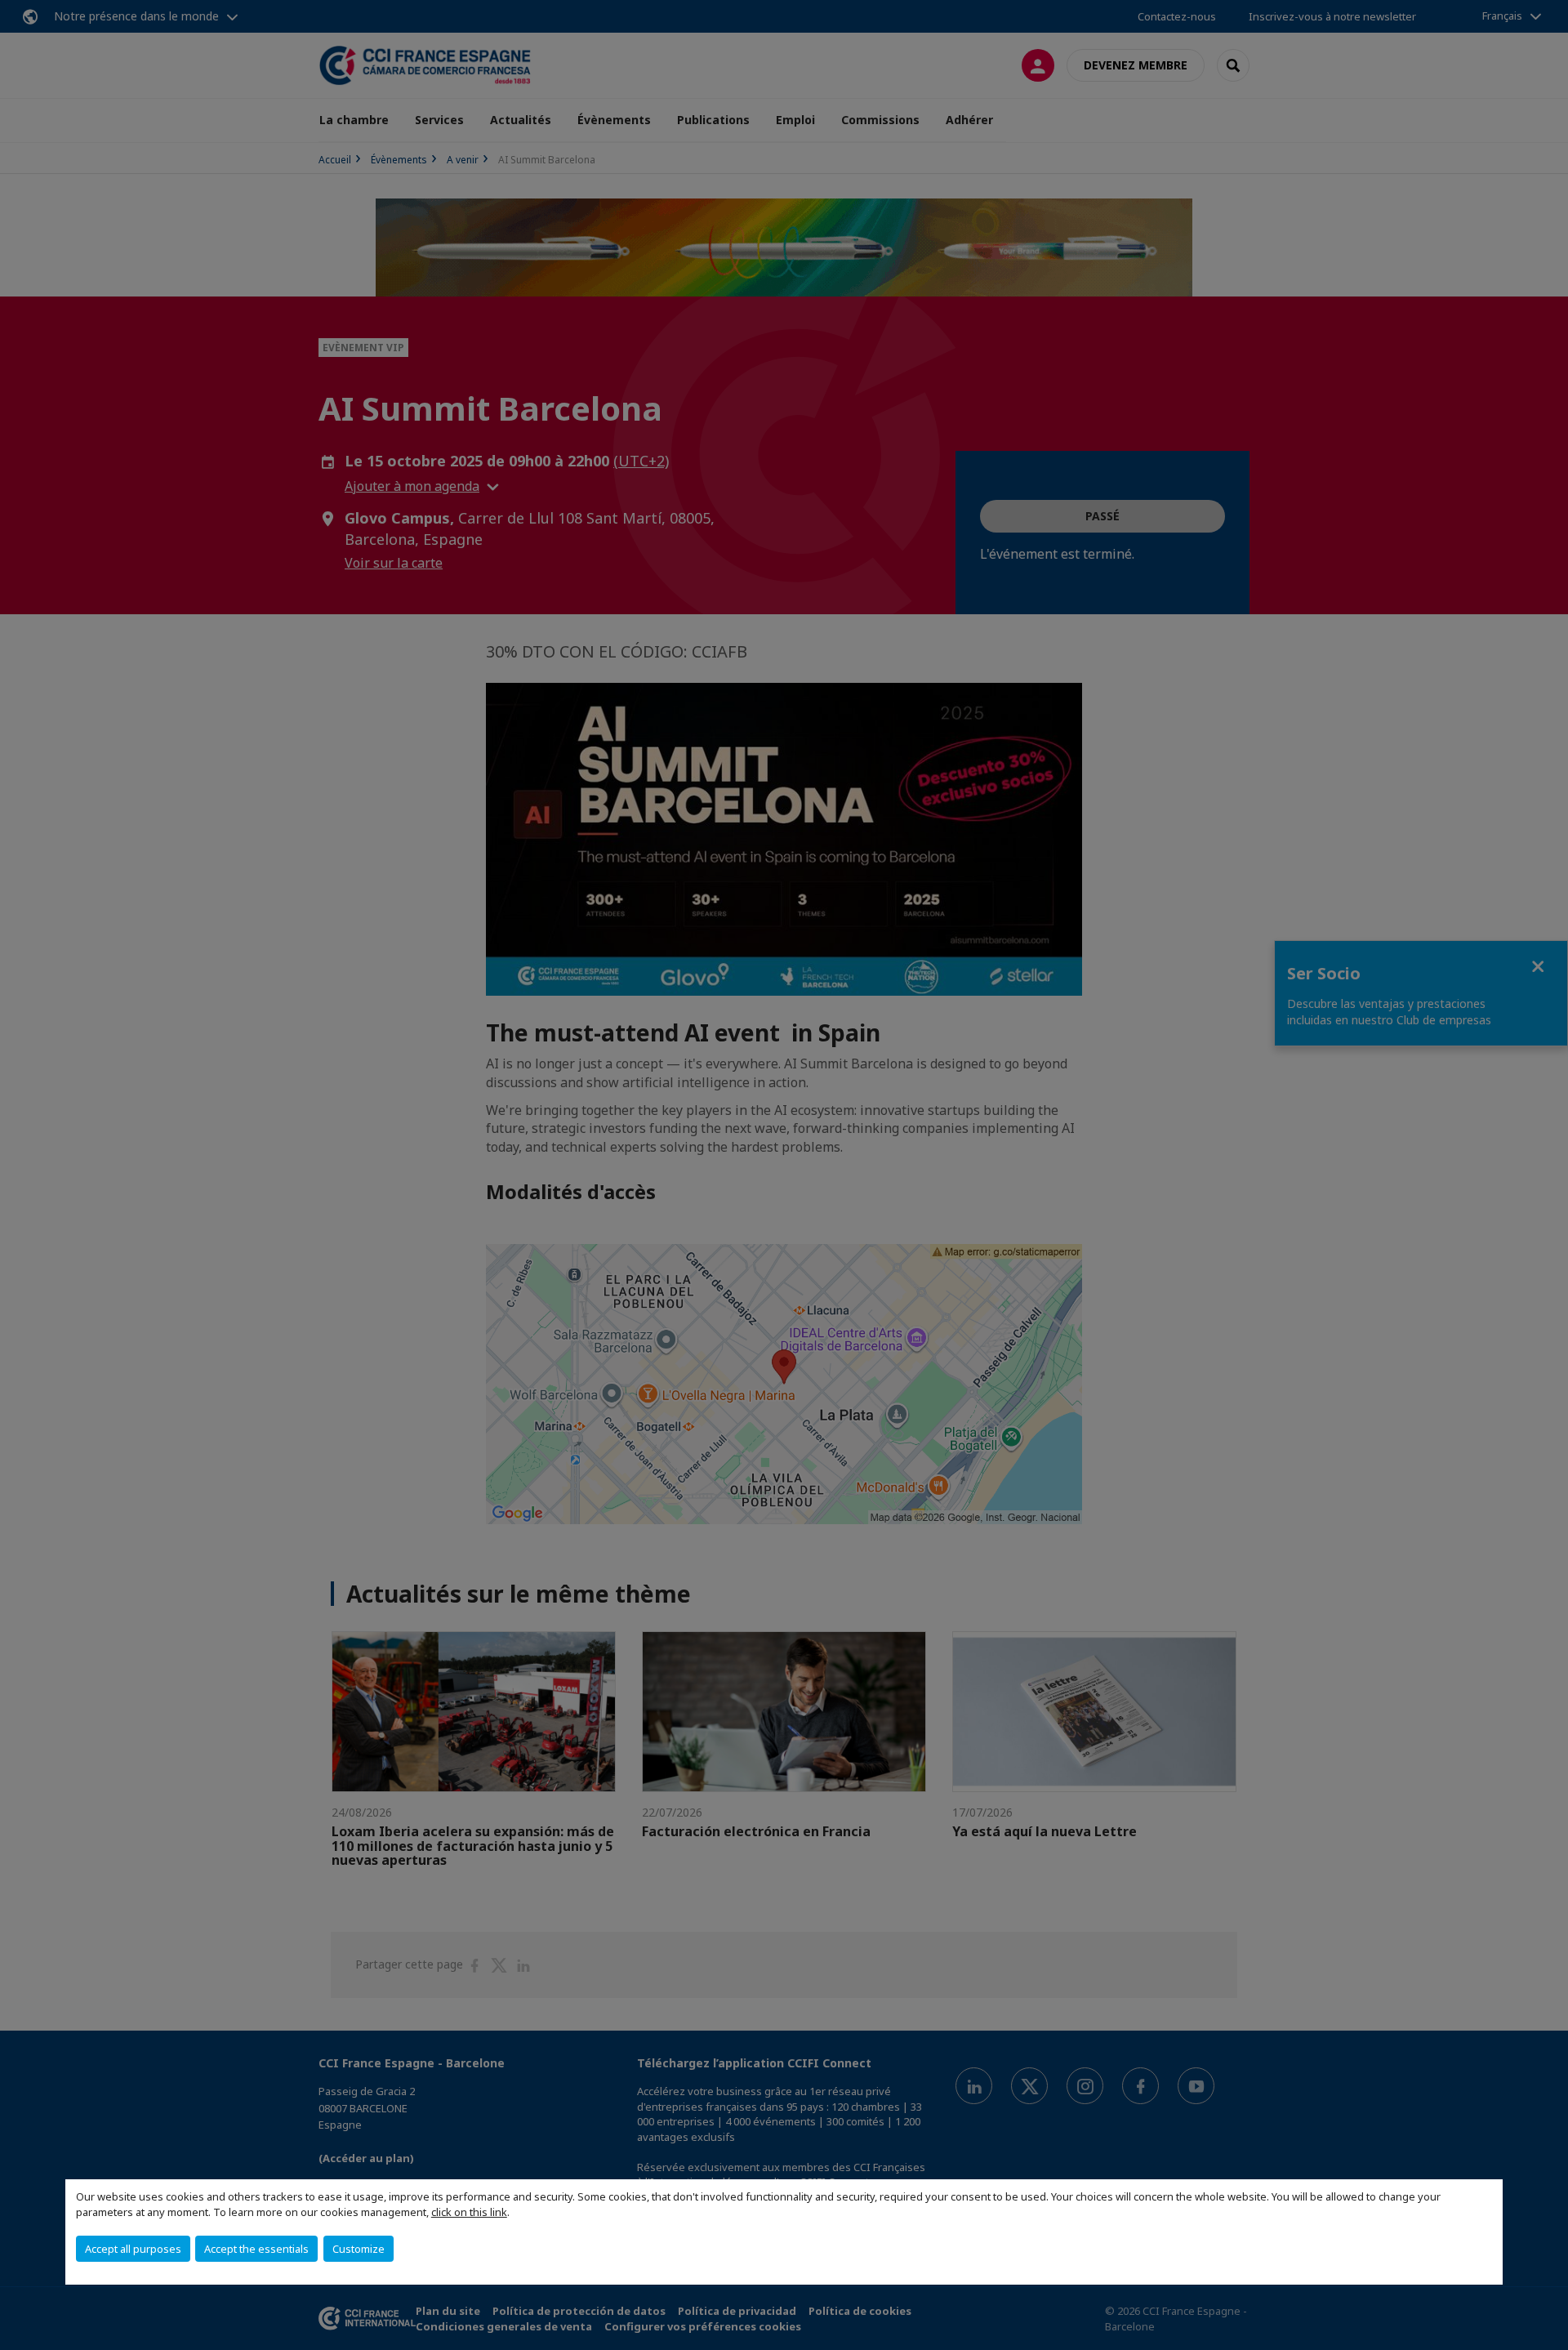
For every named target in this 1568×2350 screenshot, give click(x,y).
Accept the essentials (256, 2249)
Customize (359, 2249)
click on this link (469, 2212)
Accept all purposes (133, 2249)
